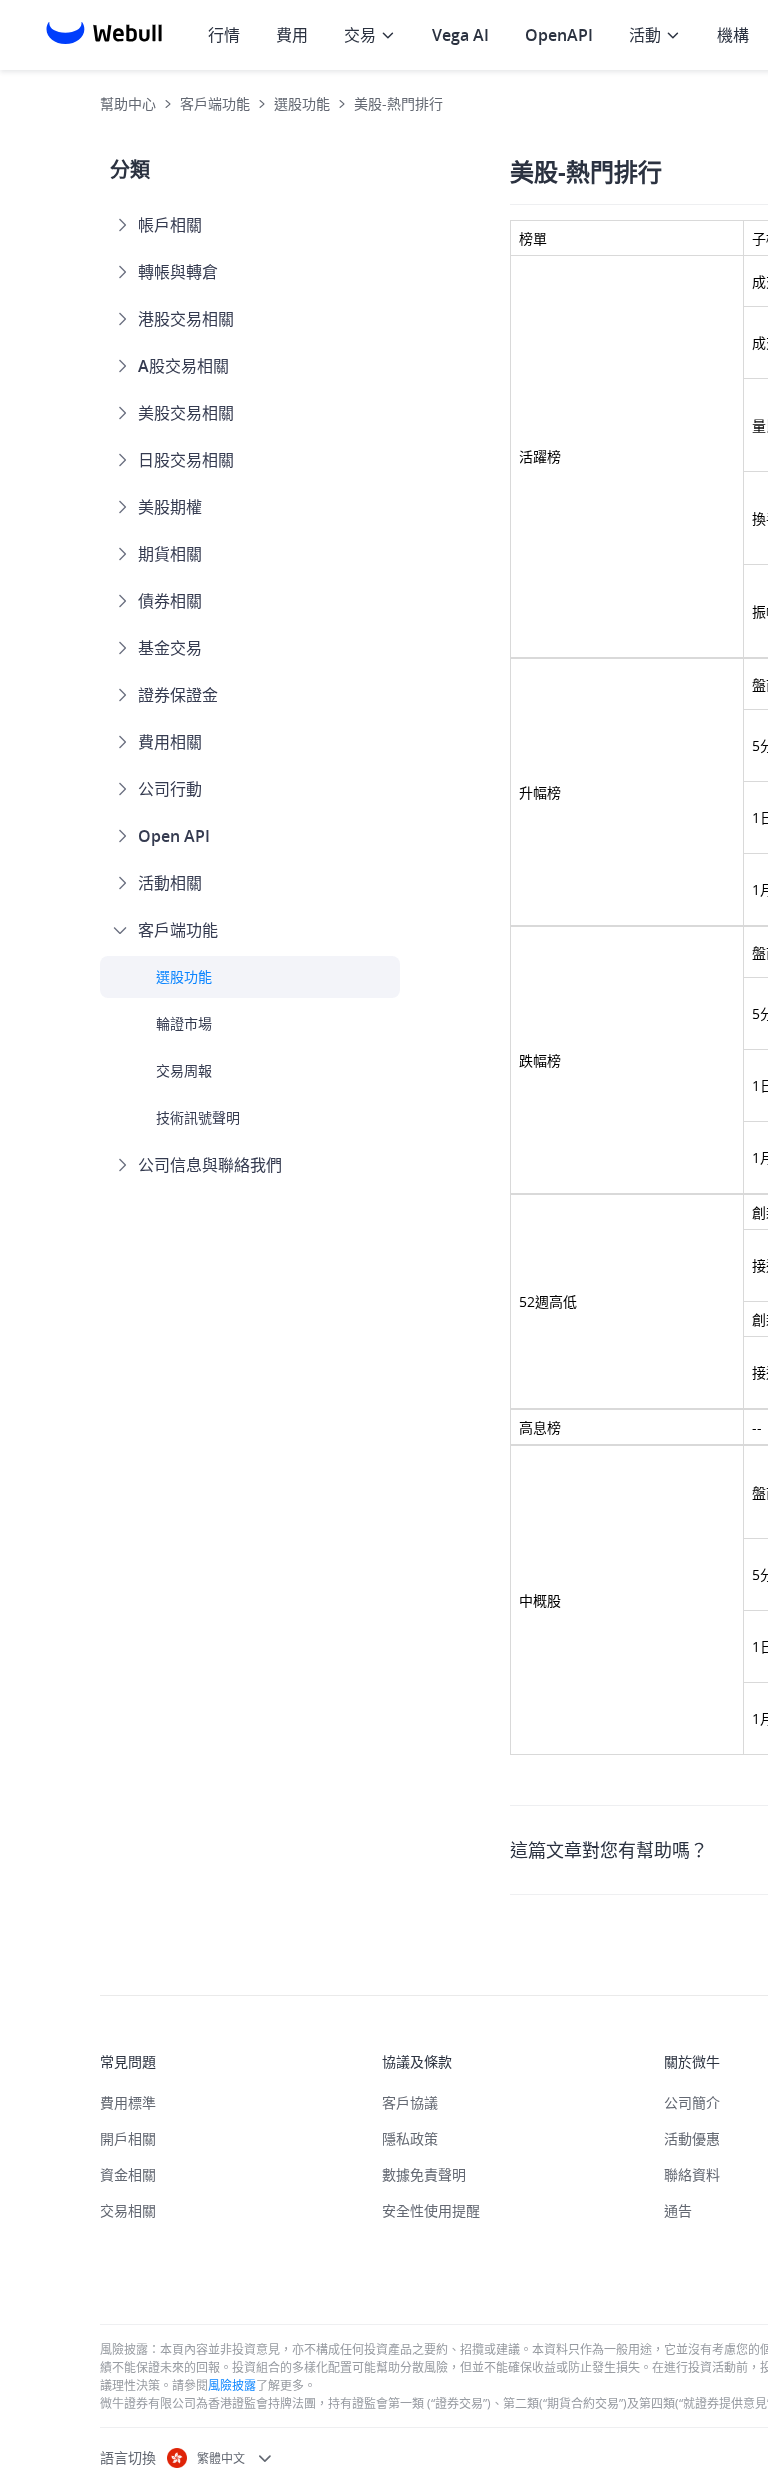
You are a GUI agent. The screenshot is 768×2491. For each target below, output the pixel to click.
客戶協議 (410, 2102)
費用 (292, 35)
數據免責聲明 (424, 2174)
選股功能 (302, 103)
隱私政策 (410, 2138)
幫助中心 (128, 103)
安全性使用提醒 (431, 2210)
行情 (224, 35)
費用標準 (128, 2102)
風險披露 (232, 2385)
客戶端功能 (215, 103)
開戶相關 (128, 2138)
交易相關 (128, 2210)
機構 (733, 35)
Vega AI (460, 35)
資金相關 (128, 2174)
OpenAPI (559, 35)
